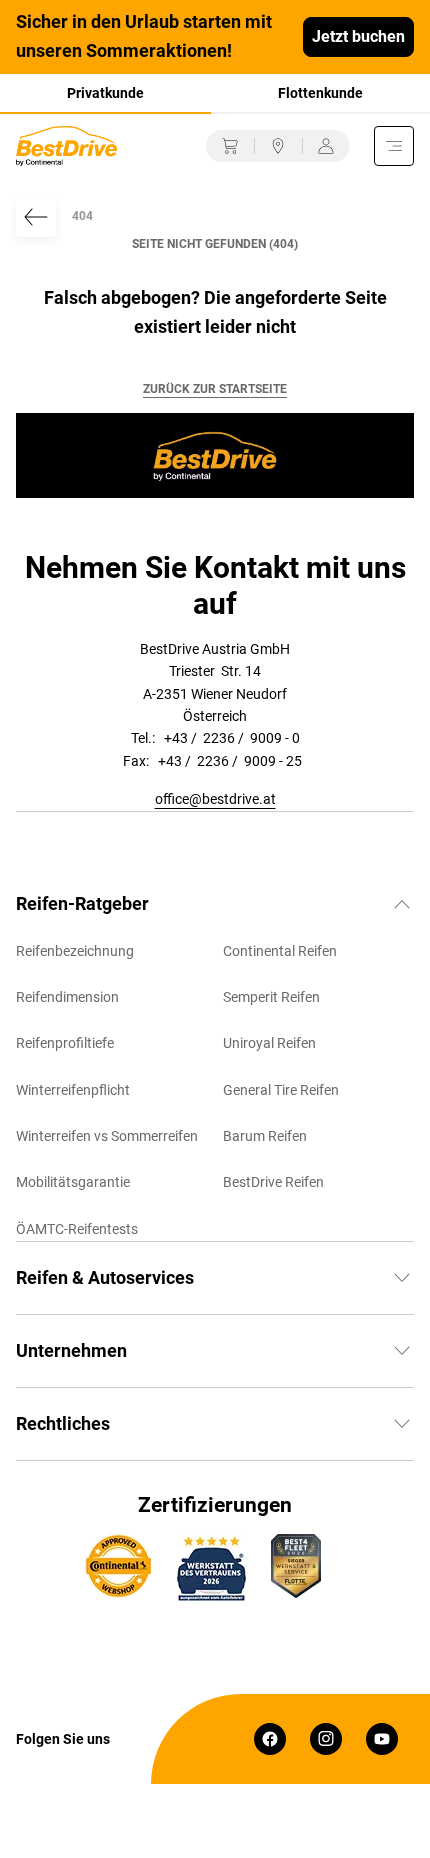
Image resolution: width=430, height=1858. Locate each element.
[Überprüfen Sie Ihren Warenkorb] (230, 146)
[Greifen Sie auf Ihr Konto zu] (326, 146)
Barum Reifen (265, 1136)
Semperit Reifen (271, 997)
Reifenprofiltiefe (65, 1043)
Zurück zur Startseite (215, 389)
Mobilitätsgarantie (73, 1182)
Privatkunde (105, 93)
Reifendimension (67, 997)
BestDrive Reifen (273, 1182)
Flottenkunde (320, 93)
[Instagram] (326, 1739)
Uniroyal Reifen (269, 1043)
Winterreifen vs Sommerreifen (107, 1136)
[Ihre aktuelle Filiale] (278, 146)
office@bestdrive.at (215, 799)
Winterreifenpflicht (73, 1090)
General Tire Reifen (281, 1090)
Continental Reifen (280, 951)
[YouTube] (382, 1739)
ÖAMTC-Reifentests (77, 1229)
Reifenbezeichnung (75, 951)
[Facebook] (270, 1739)
